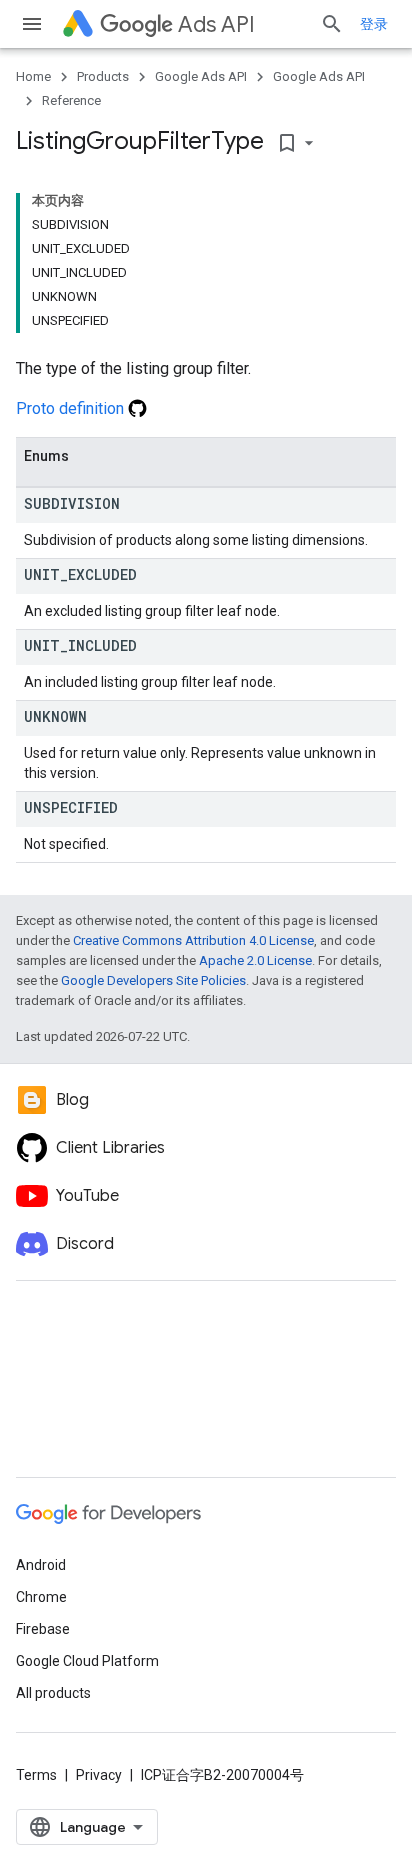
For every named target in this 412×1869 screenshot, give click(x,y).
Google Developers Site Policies (153, 980)
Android (41, 1565)
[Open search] (332, 24)
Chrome (41, 1597)
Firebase (43, 1629)
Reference (71, 100)
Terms (36, 1775)
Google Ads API (201, 76)
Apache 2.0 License (255, 960)
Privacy (99, 1775)
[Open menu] (32, 24)
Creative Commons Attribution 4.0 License (193, 940)
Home (33, 76)
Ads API (216, 24)
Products (103, 76)
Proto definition (72, 408)
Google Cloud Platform (87, 1661)
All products (53, 1693)
